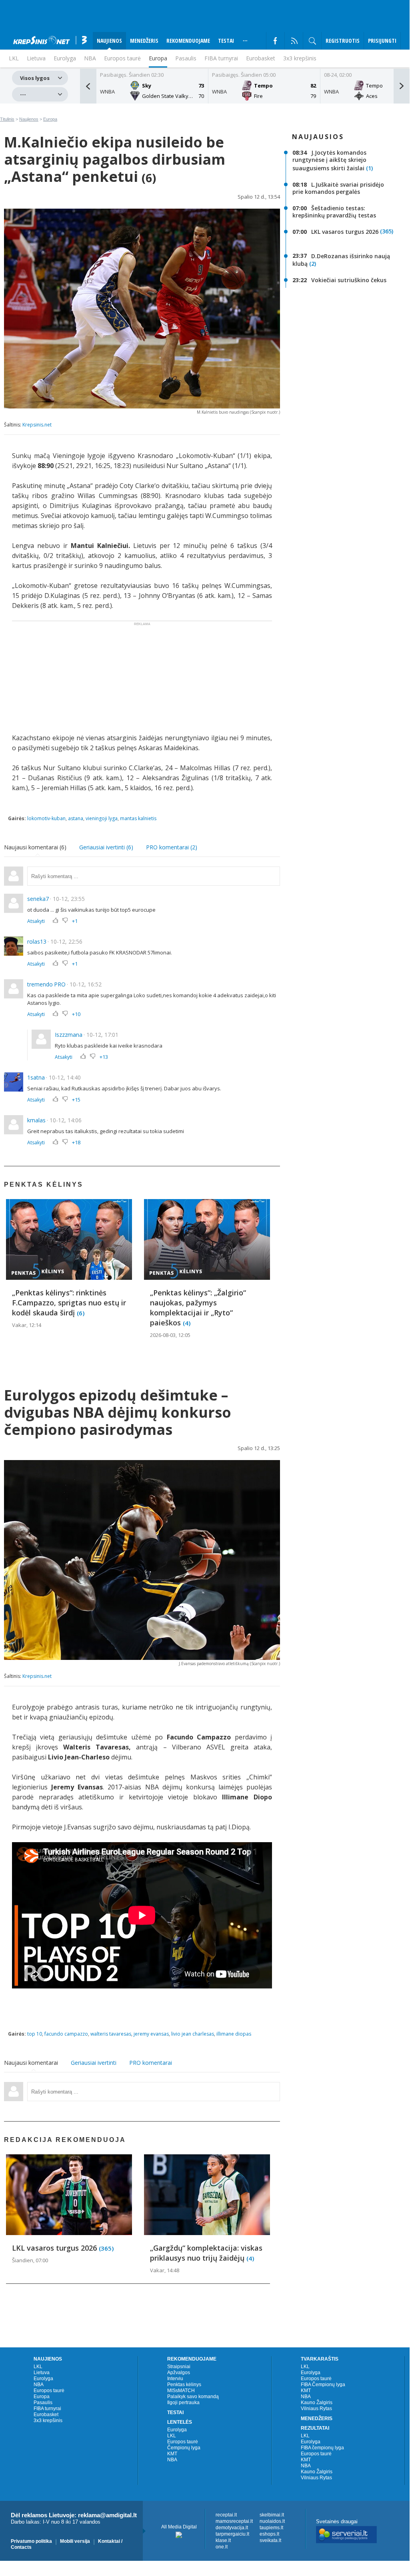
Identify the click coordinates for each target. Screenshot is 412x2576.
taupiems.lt (271, 2528)
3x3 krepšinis (300, 58)
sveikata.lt (270, 2540)
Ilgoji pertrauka (183, 2403)
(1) (369, 168)
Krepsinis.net (37, 425)
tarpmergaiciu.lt (232, 2534)
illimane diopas (234, 2034)
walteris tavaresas (111, 2034)
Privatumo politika (31, 2541)
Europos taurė (122, 58)
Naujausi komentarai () (35, 847)
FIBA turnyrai (221, 58)
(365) (387, 232)
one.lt (222, 2547)
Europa (158, 58)
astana (76, 818)
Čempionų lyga (184, 2448)
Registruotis (343, 41)
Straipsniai (179, 2367)
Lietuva (42, 2373)
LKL (38, 2367)
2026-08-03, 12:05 (170, 1335)
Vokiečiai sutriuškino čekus (349, 280)
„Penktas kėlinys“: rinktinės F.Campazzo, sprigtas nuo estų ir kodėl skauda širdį (69, 1303)
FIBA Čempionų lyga (323, 2385)
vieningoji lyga (102, 818)
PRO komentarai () (172, 847)
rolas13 (37, 941)
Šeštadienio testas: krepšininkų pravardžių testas (334, 212)
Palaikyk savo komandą (193, 2397)
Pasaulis (186, 58)
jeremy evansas (151, 2034)
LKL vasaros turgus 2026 (345, 232)
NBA (90, 58)
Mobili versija (75, 2541)
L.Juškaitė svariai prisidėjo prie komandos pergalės (338, 188)
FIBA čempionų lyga (322, 2448)
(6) (81, 1313)
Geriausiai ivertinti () (106, 847)
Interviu (175, 2379)
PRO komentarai (151, 2063)
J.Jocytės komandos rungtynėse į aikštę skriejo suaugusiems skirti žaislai (329, 160)
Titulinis (7, 119)
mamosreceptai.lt (234, 2521)
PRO (60, 984)
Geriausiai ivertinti (94, 2063)
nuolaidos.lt (272, 2521)
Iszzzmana (69, 1035)
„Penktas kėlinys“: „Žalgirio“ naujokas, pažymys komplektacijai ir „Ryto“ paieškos (198, 1308)
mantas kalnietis (138, 818)
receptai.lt (226, 2515)
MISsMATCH (181, 2391)
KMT (172, 2454)
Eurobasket (261, 58)
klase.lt (223, 2540)
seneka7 (38, 899)
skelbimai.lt (272, 2515)
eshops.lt (269, 2534)
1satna (36, 1077)
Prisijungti (382, 41)
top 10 (35, 2034)
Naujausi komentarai (31, 2063)
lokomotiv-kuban (46, 818)
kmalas (36, 1120)
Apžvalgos (179, 2373)
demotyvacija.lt (232, 2528)
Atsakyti (36, 921)
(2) (313, 264)
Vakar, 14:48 (165, 2270)
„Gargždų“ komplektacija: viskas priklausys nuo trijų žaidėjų (206, 2253)
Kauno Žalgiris (317, 2403)
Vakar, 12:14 (27, 1325)
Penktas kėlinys (184, 2385)
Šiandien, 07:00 (30, 2260)
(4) (187, 1323)
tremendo (40, 984)
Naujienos (29, 119)
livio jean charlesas (193, 2034)
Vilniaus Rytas (316, 2409)
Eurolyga (43, 2379)
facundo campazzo (66, 2034)
